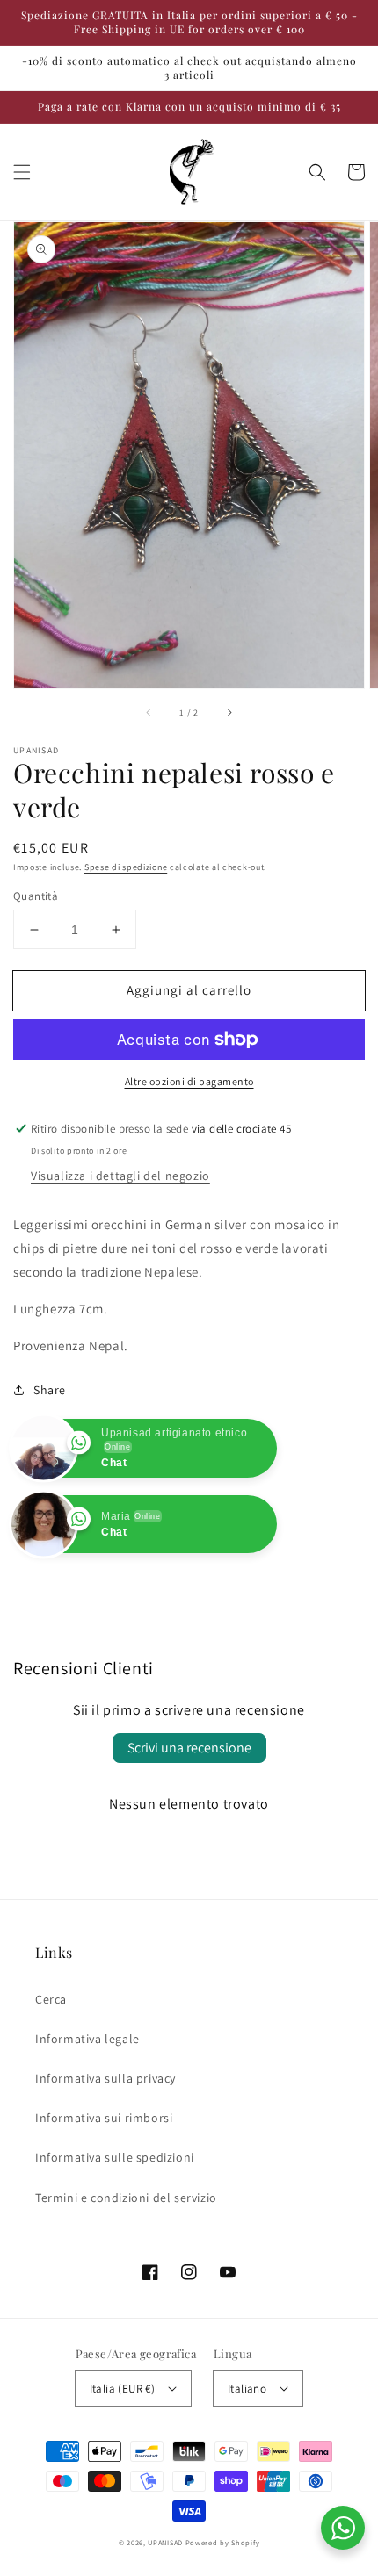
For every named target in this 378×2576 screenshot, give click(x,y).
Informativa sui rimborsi (104, 2118)
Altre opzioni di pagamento (189, 1081)
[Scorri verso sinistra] (149, 713)
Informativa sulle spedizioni (115, 2157)
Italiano (247, 2389)
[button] (22, 172)
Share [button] (50, 1390)
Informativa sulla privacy (105, 2078)
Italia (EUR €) (123, 2389)
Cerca (51, 1999)
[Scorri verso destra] (229, 713)
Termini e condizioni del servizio (126, 2198)
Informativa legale (87, 2039)
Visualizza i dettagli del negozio (120, 1176)
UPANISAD (165, 2542)
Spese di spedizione (126, 867)
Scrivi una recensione (189, 1748)
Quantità (36, 896)
